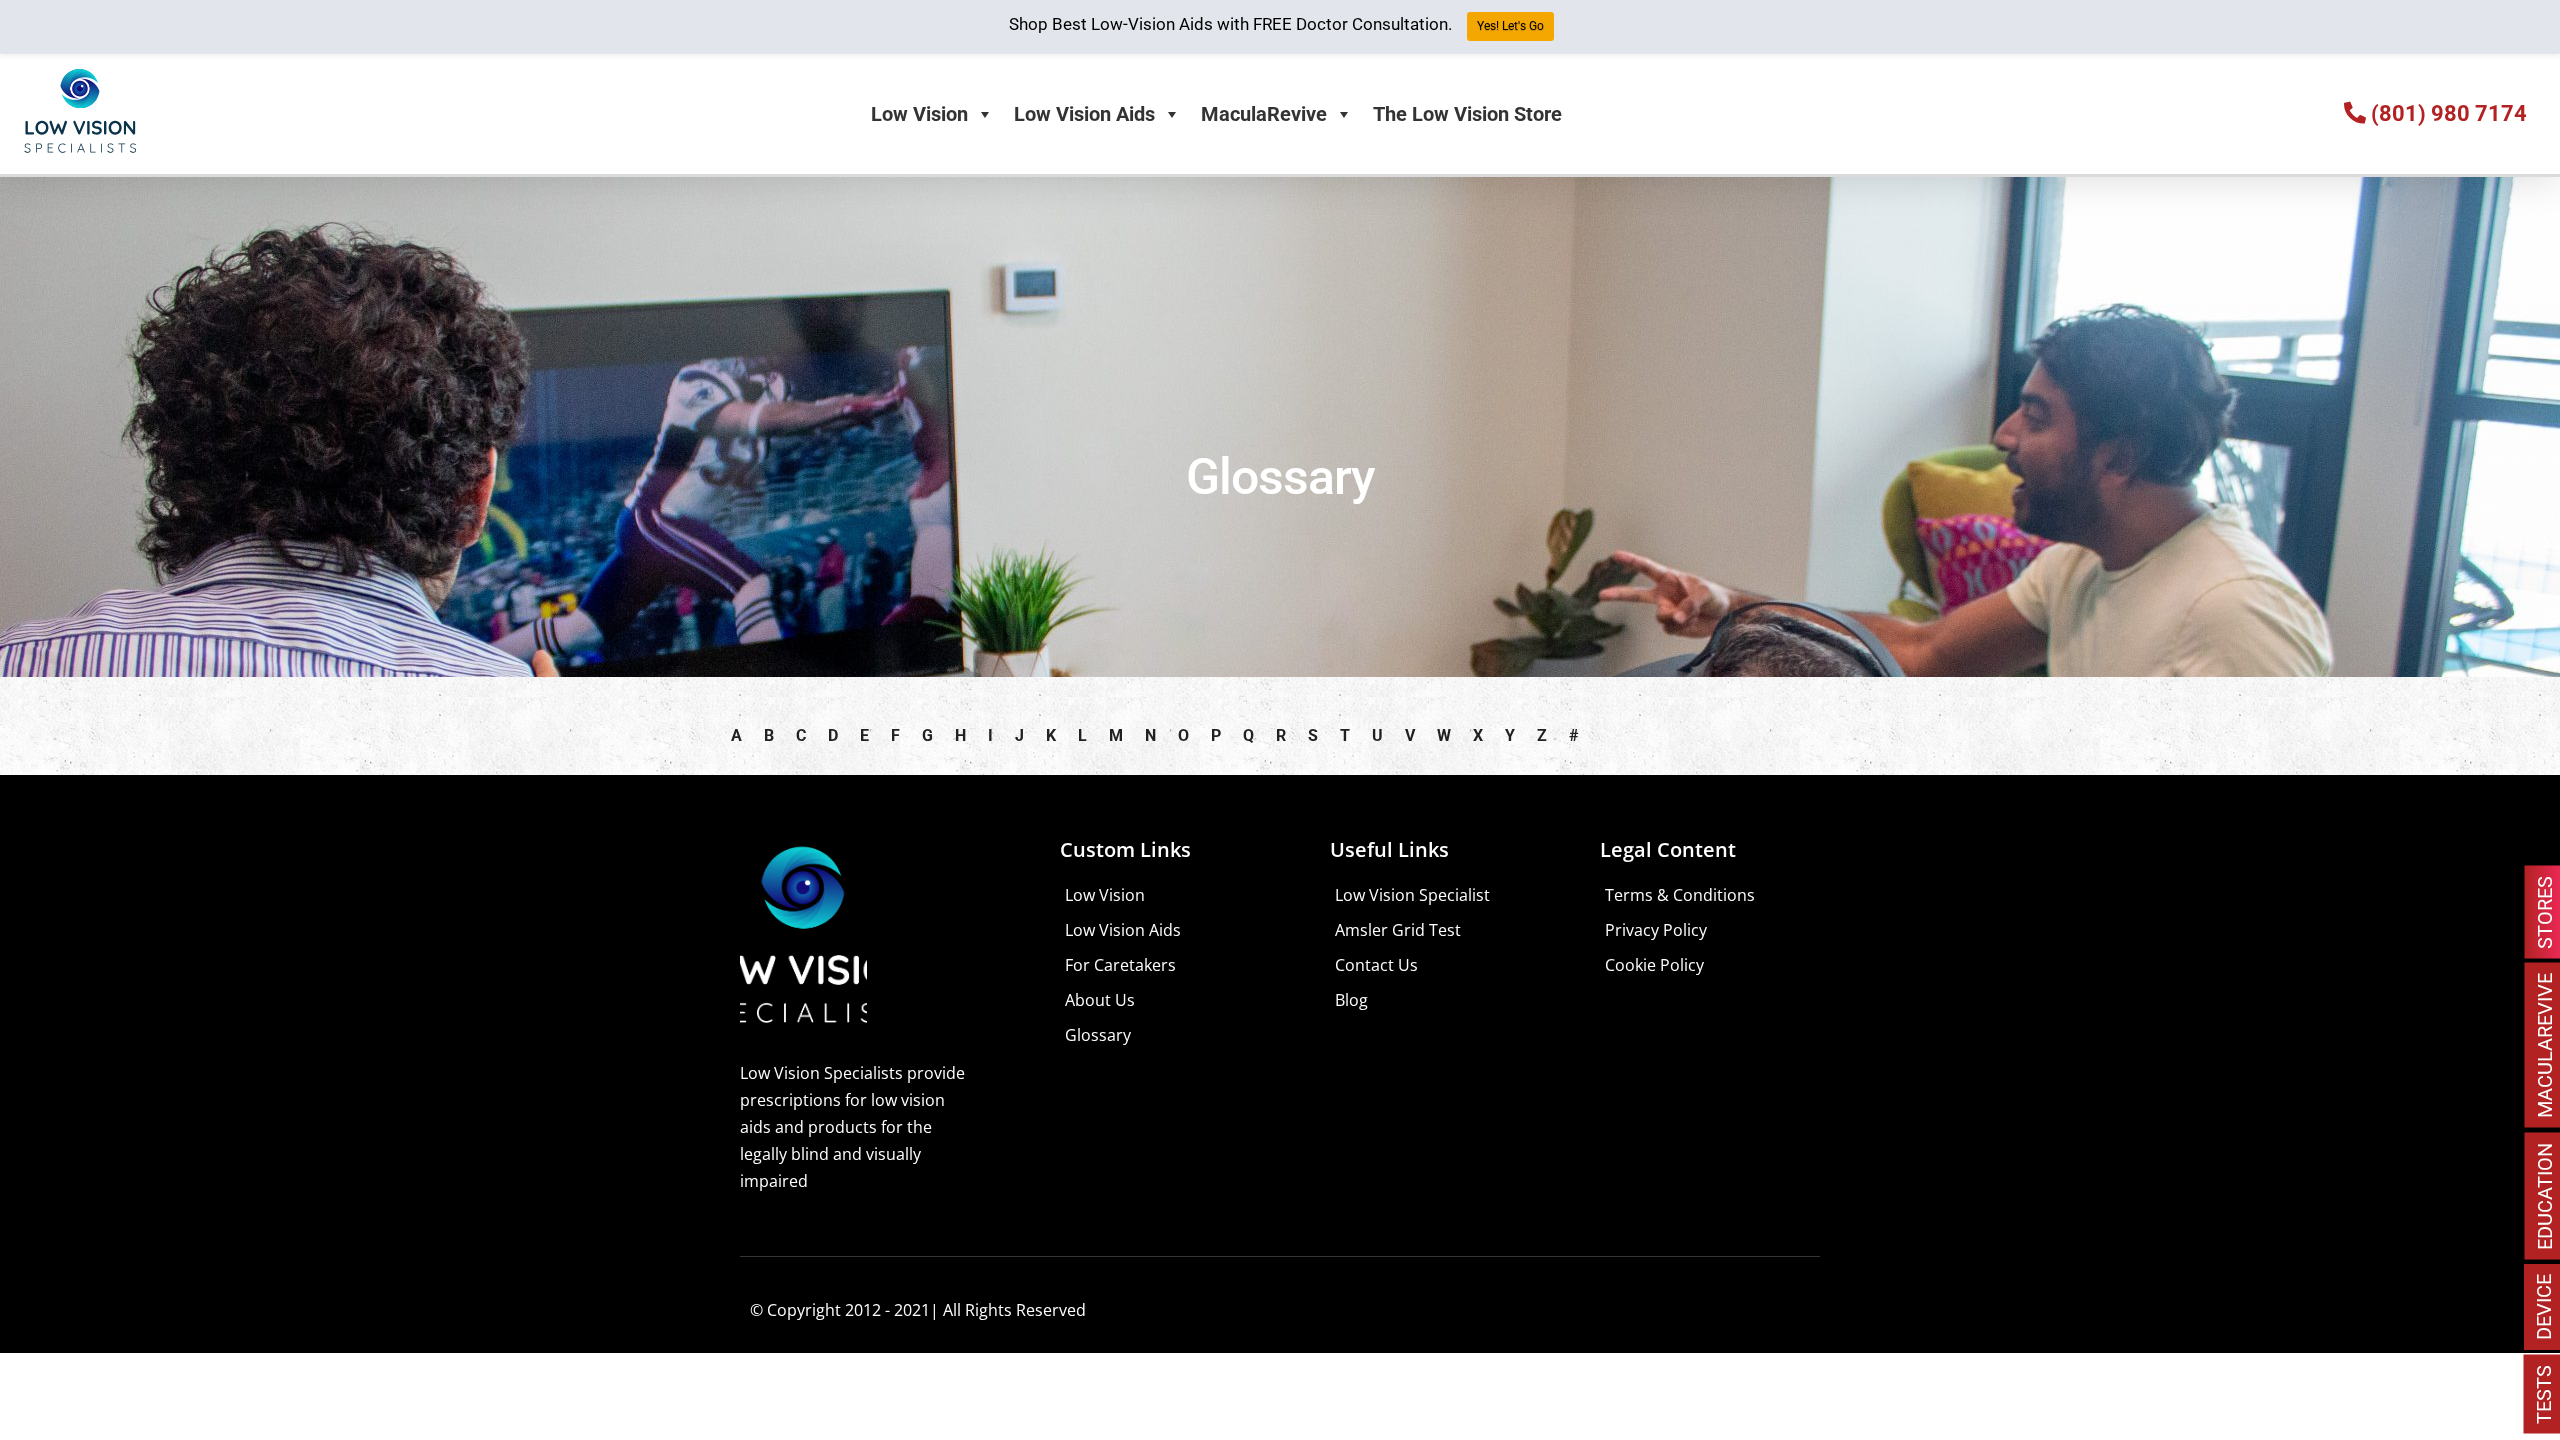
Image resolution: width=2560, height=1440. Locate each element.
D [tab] (833, 735)
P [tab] (1216, 735)
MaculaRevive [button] (1264, 114)
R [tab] (1281, 735)
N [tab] (1150, 735)
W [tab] (1444, 735)
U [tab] (1377, 735)
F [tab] (895, 735)
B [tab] (769, 735)
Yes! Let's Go (1510, 26)
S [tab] (1313, 735)
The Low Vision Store (1467, 114)
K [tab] (1051, 735)
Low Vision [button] (919, 114)
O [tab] (1183, 735)
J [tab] (1019, 735)
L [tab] (1082, 735)
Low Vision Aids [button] (1084, 114)
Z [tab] (1542, 735)
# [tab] (1573, 735)
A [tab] (736, 735)
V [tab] (1410, 735)
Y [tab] (1510, 735)
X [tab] (1478, 735)
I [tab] (990, 735)
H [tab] (960, 735)
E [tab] (864, 735)
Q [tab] (1248, 735)
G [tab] (927, 735)
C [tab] (801, 735)
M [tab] (1116, 735)
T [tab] (1345, 735)
